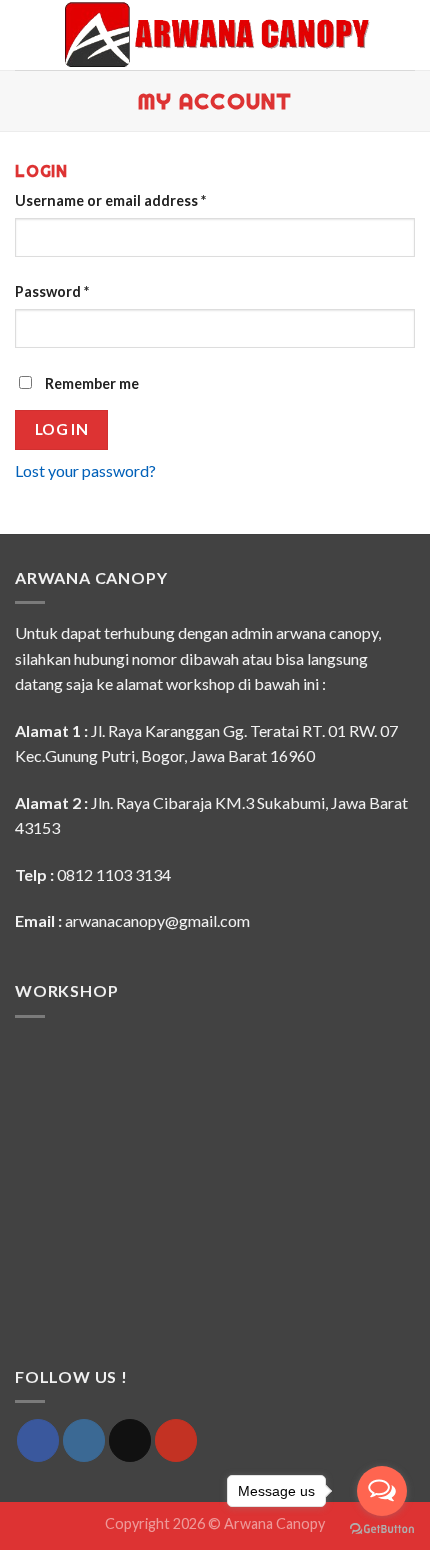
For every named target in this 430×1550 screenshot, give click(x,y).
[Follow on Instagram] (84, 1440)
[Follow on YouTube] (176, 1440)
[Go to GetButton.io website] (382, 1529)
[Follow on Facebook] (38, 1440)
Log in (62, 429)
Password (52, 291)
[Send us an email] (130, 1440)
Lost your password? (85, 470)
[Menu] (27, 34)
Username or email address (110, 200)
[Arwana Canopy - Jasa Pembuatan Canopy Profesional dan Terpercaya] (216, 35)
